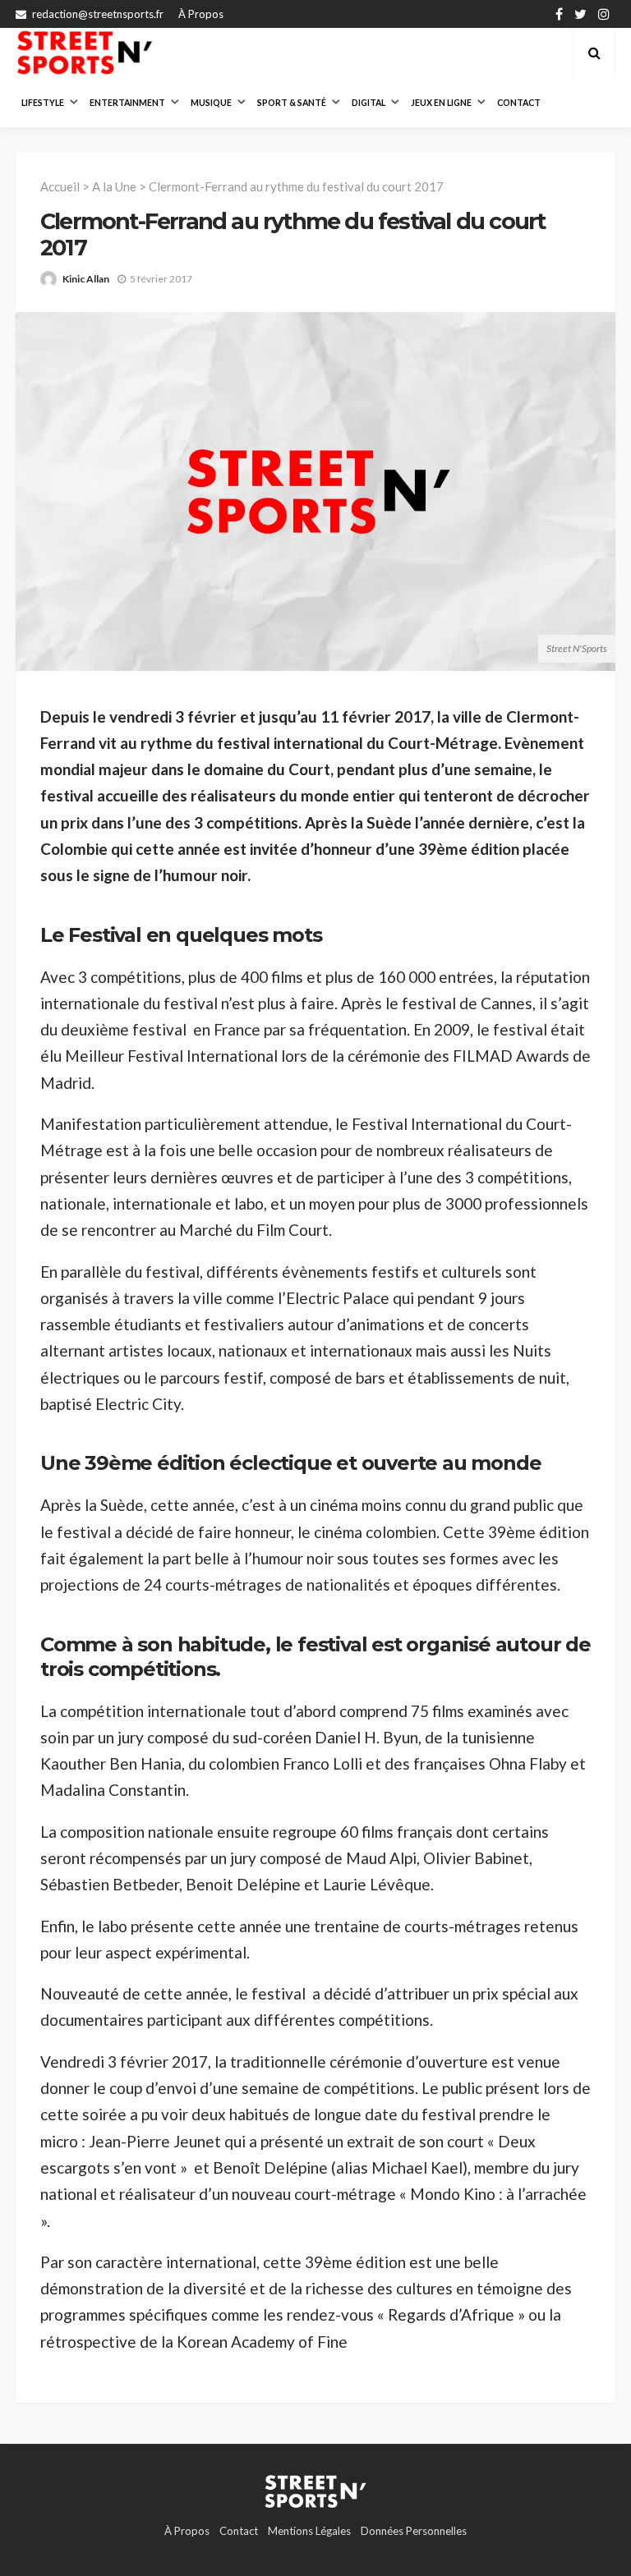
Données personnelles (414, 2531)
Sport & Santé (292, 103)
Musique (211, 103)
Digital (368, 103)
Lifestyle (43, 103)
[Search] (594, 53)
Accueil (60, 186)
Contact (519, 103)
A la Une (114, 186)
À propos (201, 14)
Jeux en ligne (441, 103)
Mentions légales (309, 2531)
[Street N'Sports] (85, 53)
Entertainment (127, 103)
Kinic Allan (86, 279)
